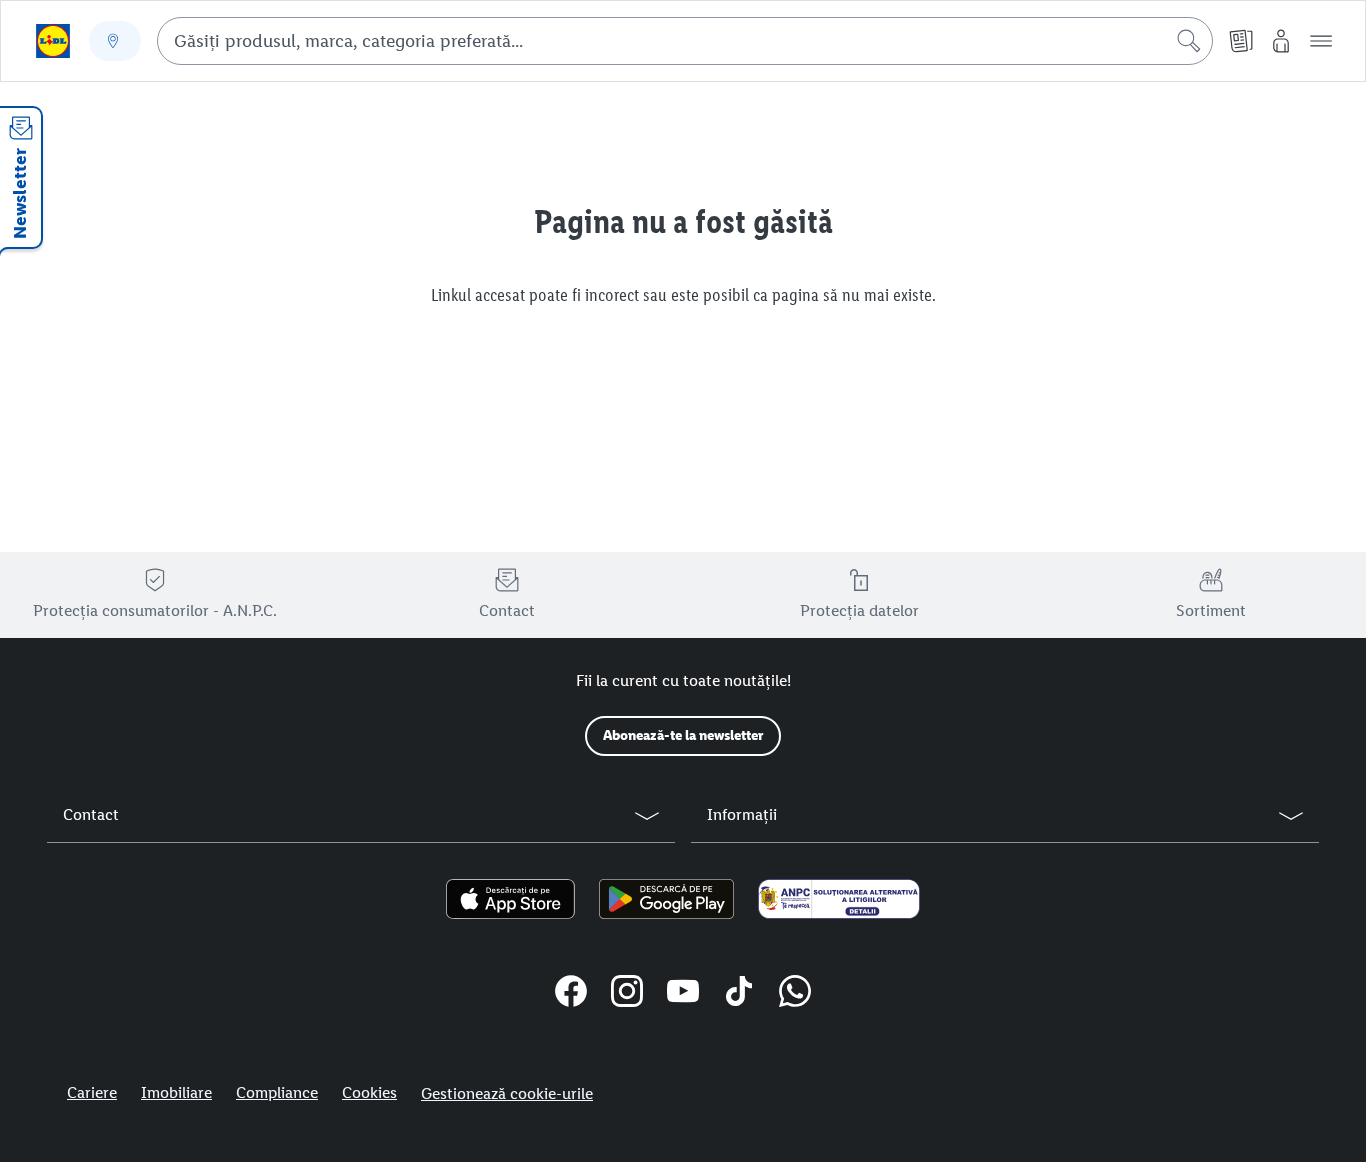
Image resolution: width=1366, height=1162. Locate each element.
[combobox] (685, 41)
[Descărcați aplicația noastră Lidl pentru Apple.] (510, 899)
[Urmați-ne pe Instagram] (627, 994)
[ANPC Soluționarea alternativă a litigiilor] (838, 899)
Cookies (369, 1092)
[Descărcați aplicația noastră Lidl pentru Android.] (666, 899)
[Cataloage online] (1241, 41)
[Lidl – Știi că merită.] (53, 41)
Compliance (277, 1092)
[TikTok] (739, 994)
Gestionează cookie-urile (507, 1093)
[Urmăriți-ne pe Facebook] (571, 994)
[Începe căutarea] (1189, 41)
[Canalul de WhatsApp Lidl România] (795, 994)
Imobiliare (176, 1092)
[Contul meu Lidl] (1281, 41)
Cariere (92, 1092)
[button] (1321, 41)
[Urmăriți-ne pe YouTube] (683, 994)
